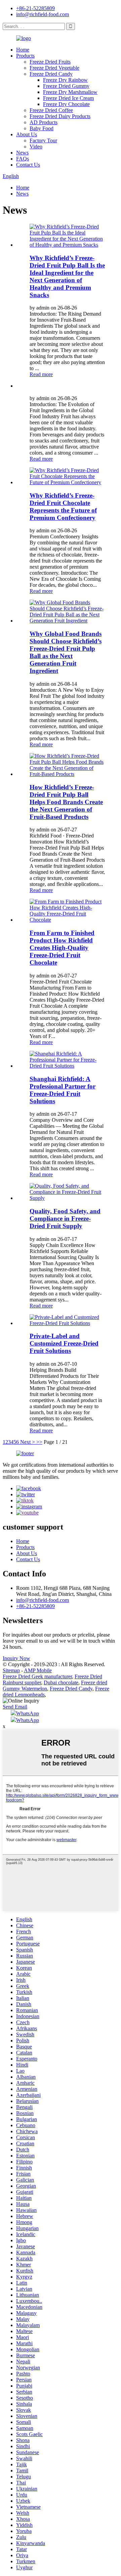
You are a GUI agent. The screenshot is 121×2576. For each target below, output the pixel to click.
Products (25, 56)
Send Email (15, 1707)
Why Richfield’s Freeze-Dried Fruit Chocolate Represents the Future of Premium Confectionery (63, 507)
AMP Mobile (38, 1670)
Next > (28, 1442)
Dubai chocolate (61, 1683)
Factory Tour (43, 140)
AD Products (44, 122)
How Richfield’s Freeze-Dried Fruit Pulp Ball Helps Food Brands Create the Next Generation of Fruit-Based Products (66, 802)
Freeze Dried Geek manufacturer (37, 1676)
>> (39, 1442)
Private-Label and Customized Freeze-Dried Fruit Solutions (64, 1343)
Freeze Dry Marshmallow (70, 92)
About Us (27, 134)
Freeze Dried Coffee (51, 110)
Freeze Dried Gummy (66, 86)
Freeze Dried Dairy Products (60, 116)
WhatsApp (28, 1713)
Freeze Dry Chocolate (66, 104)
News (22, 153)
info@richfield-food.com (43, 14)
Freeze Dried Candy (51, 74)
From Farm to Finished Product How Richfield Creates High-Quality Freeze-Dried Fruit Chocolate (62, 948)
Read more (41, 374)
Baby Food (42, 128)
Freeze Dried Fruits (50, 62)
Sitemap (11, 1670)
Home (23, 50)
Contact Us (28, 165)
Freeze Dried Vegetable (54, 68)
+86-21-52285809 (35, 8)
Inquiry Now (16, 1658)
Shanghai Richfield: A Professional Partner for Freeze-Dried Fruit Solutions (63, 1090)
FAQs (23, 159)
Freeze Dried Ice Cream (68, 98)
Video (36, 147)
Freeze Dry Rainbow (65, 80)
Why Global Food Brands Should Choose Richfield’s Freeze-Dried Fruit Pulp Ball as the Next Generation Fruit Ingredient (66, 652)
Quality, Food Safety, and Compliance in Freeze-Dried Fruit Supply (65, 1219)
